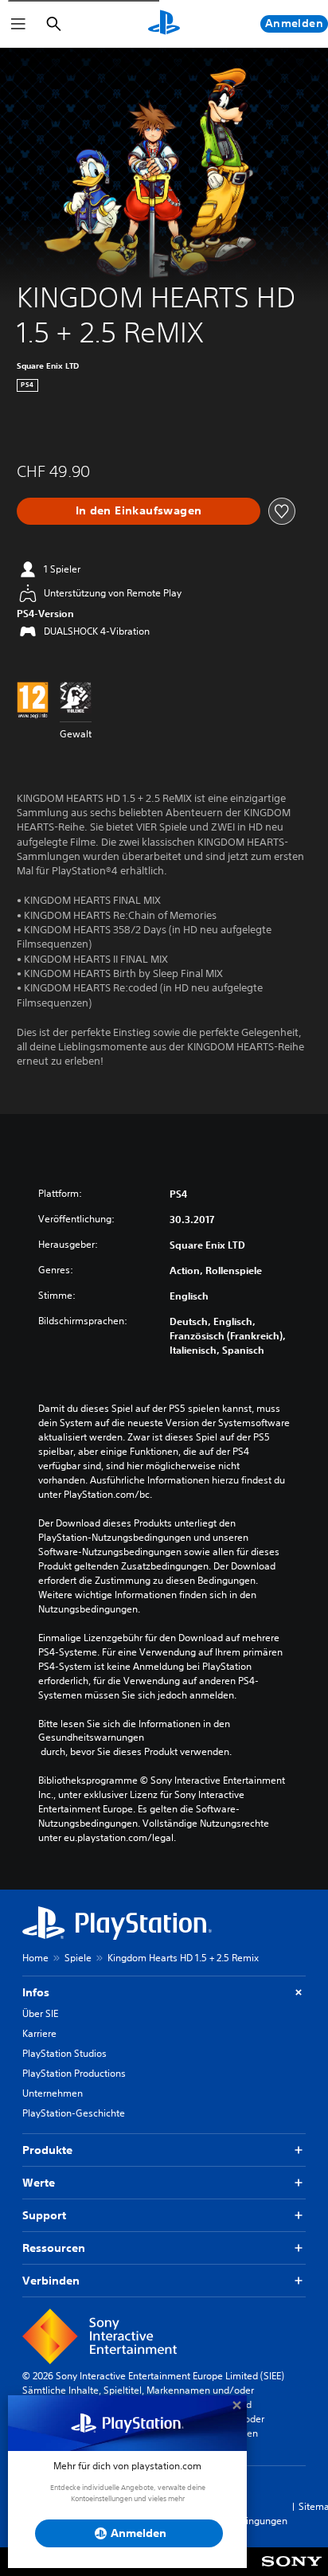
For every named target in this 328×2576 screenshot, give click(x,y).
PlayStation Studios (64, 2053)
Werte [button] (39, 2183)
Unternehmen (53, 2093)
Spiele (78, 1958)
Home (35, 1958)
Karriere (39, 2033)
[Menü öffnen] (18, 24)
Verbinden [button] (51, 2281)
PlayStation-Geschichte (74, 2113)
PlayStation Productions (74, 2073)
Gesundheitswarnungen (91, 1738)
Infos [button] (36, 1992)
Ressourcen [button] (54, 2248)
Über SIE (40, 2013)
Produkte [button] (47, 2150)
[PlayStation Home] (164, 24)
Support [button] (44, 2215)
